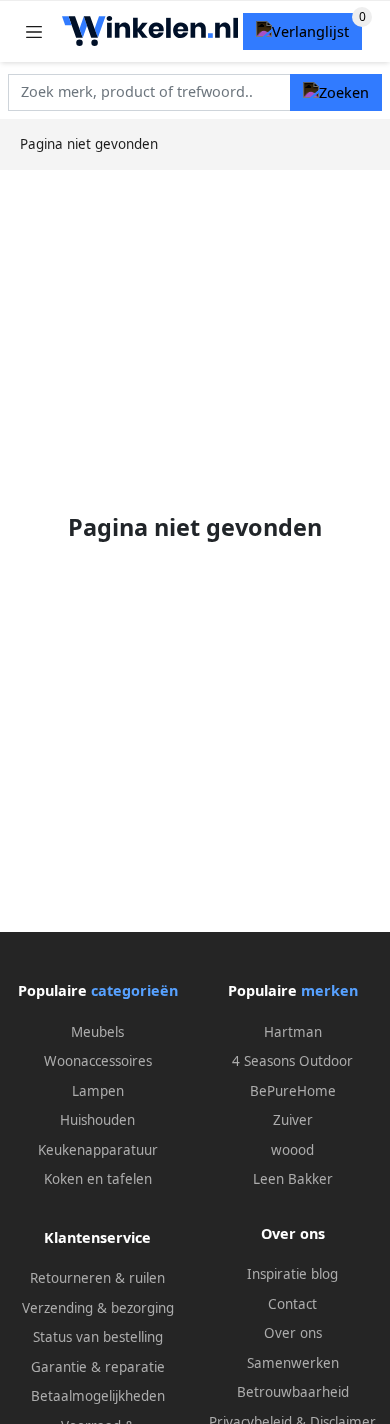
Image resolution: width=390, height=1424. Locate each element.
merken (329, 990)
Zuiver (293, 1120)
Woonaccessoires (98, 1061)
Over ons (293, 1333)
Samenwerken (293, 1363)
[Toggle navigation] (34, 31)
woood (292, 1150)
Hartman (293, 1032)
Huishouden (97, 1120)
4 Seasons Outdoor (292, 1061)
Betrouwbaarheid (293, 1392)
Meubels (97, 1032)
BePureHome (293, 1091)
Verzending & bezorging (98, 1308)
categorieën (134, 990)
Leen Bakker (293, 1179)
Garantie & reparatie (98, 1367)
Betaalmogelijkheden (98, 1396)
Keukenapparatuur (98, 1150)
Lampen (98, 1091)
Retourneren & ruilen (97, 1278)
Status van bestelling (98, 1337)
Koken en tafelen (98, 1179)
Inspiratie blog (292, 1274)
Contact (292, 1304)
